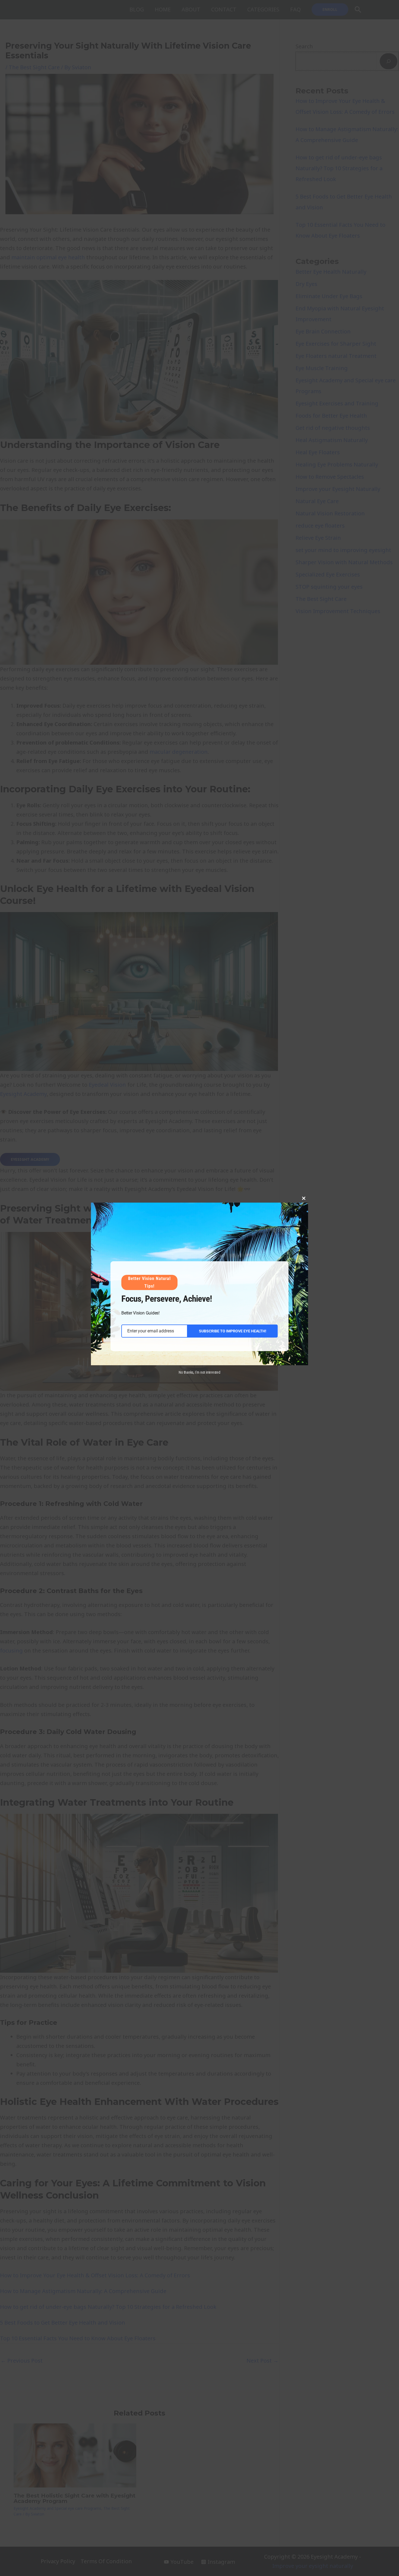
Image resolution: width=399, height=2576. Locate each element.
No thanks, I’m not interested (199, 1372)
